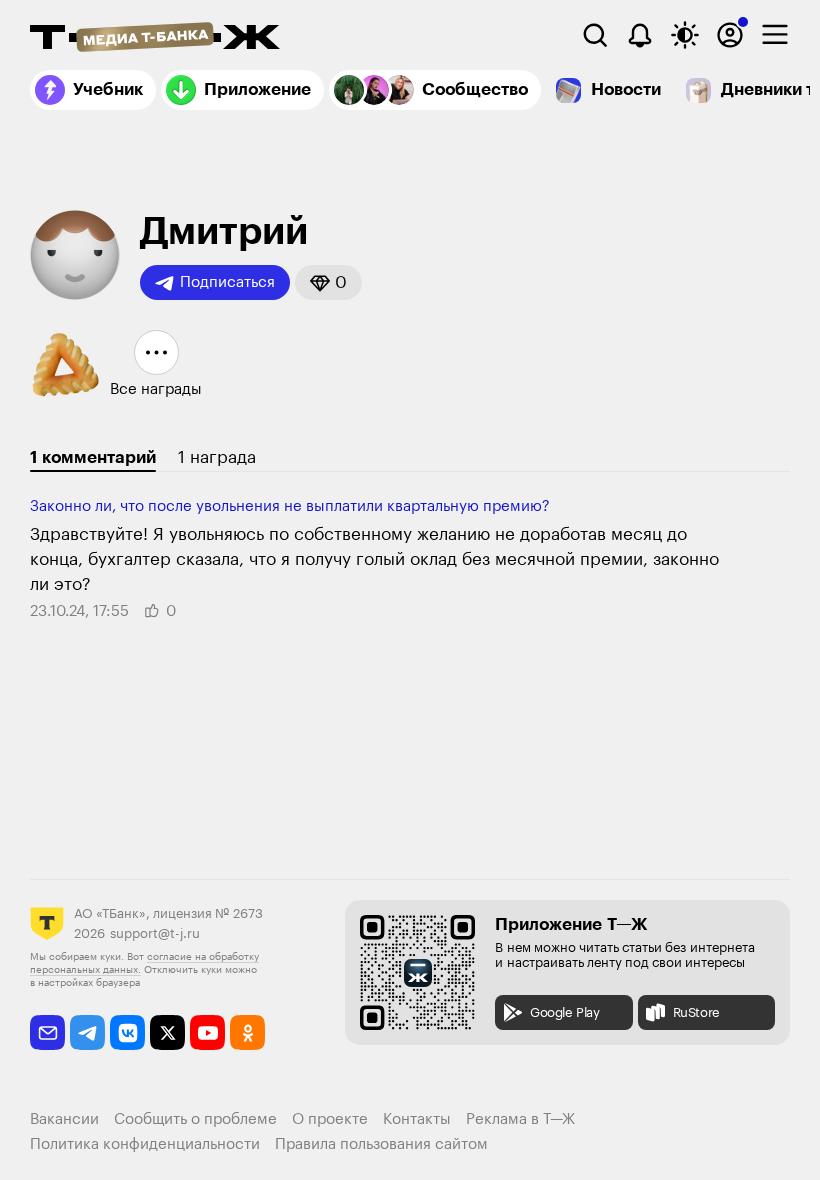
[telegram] (87, 1032)
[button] (328, 282)
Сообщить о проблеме (195, 1119)
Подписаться (227, 282)
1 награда (217, 457)
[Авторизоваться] (730, 35)
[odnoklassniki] (247, 1032)
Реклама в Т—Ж (520, 1119)
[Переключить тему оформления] (685, 35)
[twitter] (167, 1032)
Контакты (417, 1119)
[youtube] (207, 1032)
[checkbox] (775, 35)
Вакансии (64, 1119)
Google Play (565, 1012)
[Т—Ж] (155, 39)
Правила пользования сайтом (381, 1144)
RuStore (696, 1012)
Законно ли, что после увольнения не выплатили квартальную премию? (290, 506)
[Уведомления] (640, 35)
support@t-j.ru (155, 933)
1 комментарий (93, 457)
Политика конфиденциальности (145, 1144)
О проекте (330, 1119)
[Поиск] (595, 35)
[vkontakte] (127, 1032)
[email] (47, 1032)
